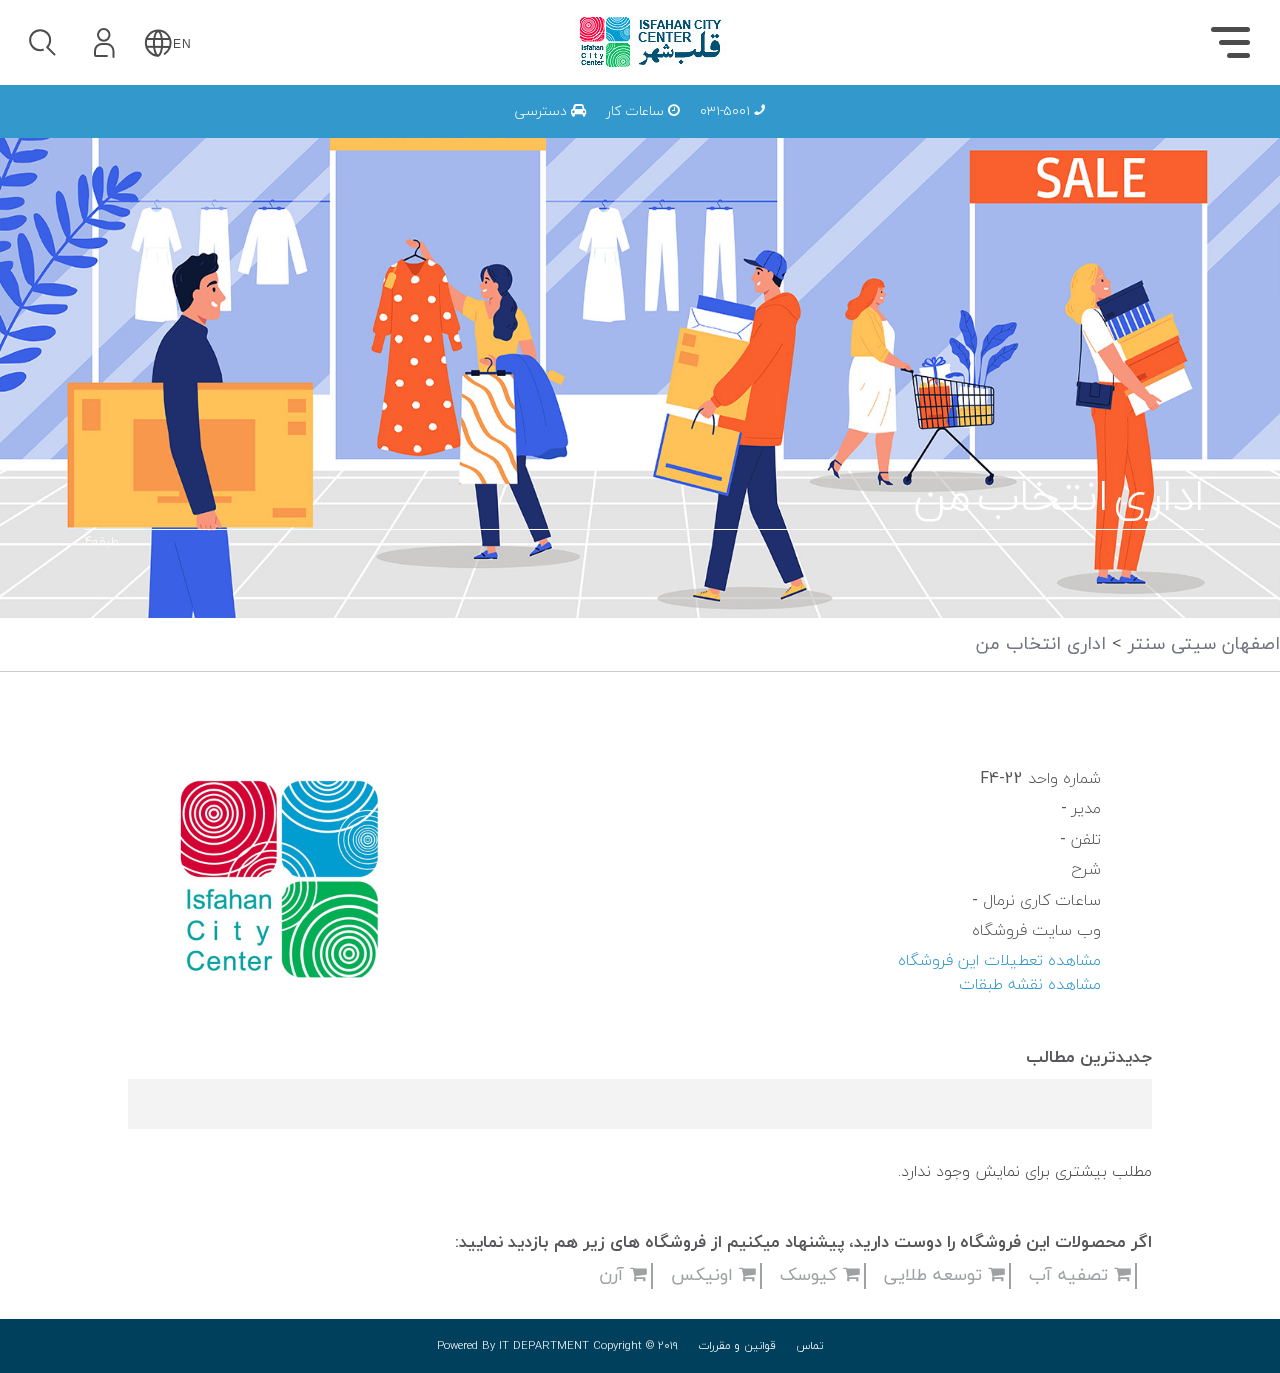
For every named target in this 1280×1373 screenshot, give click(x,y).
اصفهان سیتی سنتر (1201, 644)
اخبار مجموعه (956, 131)
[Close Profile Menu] (40, 105)
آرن (614, 1275)
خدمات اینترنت (948, 131)
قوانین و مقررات (737, 1346)
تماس (810, 1346)
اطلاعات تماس (951, 131)
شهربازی (974, 131)
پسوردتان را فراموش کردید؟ (217, 211)
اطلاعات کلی (958, 131)
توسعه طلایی (936, 1275)
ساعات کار (637, 111)
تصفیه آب (1071, 1275)
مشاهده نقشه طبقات (1030, 985)
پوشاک (980, 131)
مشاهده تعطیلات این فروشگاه (999, 961)
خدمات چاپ (747, 131)
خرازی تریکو (791, 131)
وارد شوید (159, 157)
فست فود (969, 131)
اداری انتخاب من (1041, 644)
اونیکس (705, 1275)
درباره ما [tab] (1140, 135)
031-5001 (727, 111)
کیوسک (811, 1275)
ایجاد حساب (159, 304)
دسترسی (543, 111)
